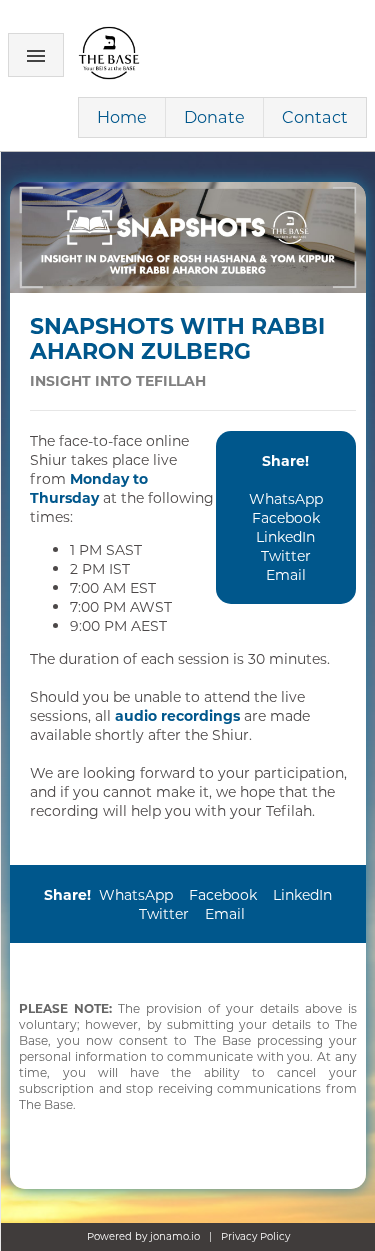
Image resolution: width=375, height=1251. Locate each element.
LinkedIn (285, 536)
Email (286, 574)
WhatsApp (286, 498)
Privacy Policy (255, 1236)
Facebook (286, 517)
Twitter (286, 555)
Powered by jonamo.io (143, 1236)
